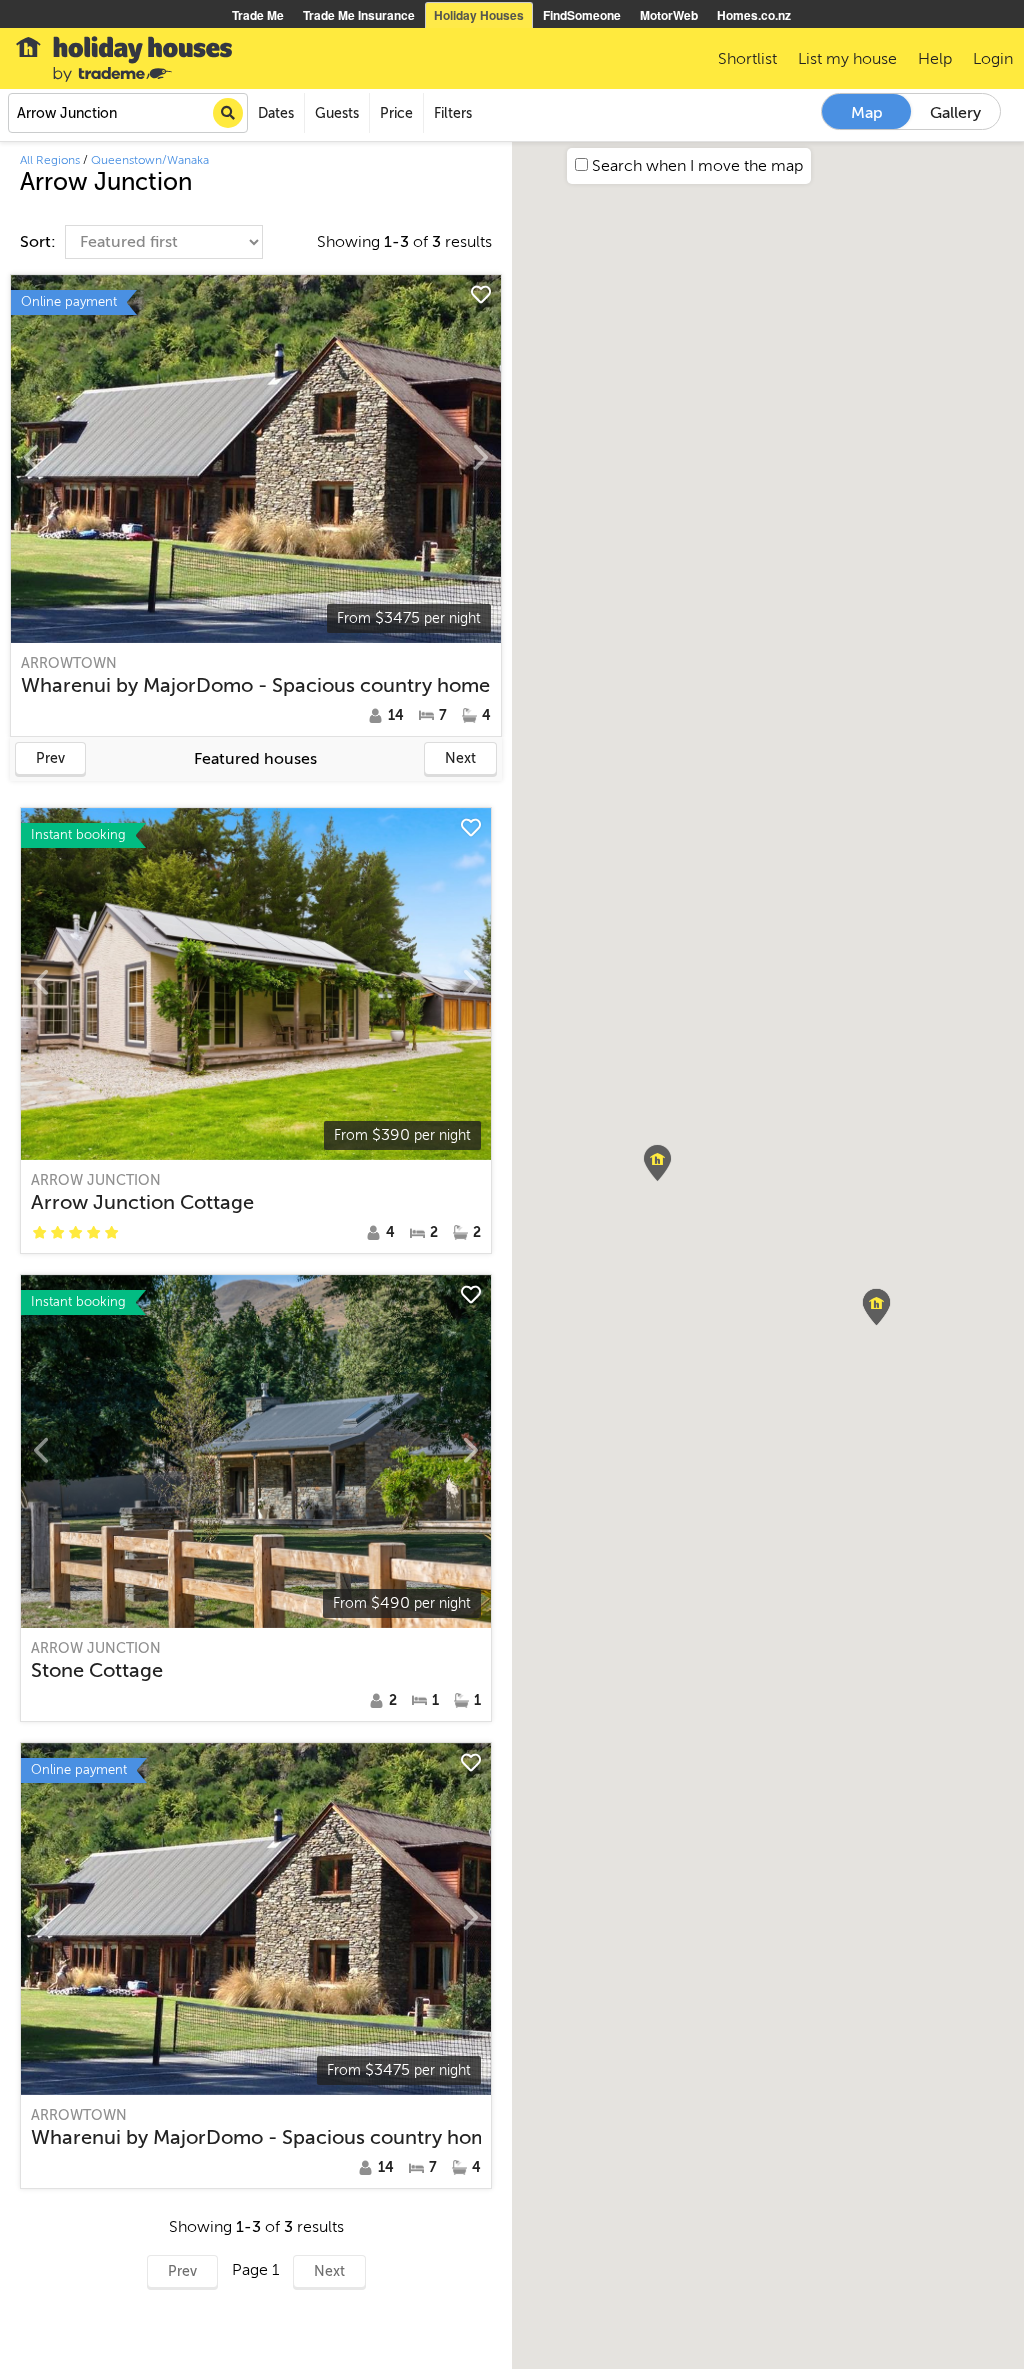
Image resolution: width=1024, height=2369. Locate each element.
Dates (276, 113)
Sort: (40, 242)
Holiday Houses (479, 15)
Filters (453, 113)
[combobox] (128, 113)
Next (460, 758)
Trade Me (258, 15)
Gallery (955, 113)
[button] (876, 1307)
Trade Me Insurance (359, 15)
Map (867, 113)
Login (993, 59)
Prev (50, 758)
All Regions (50, 160)
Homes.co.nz (754, 15)
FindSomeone (582, 15)
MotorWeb (669, 15)
